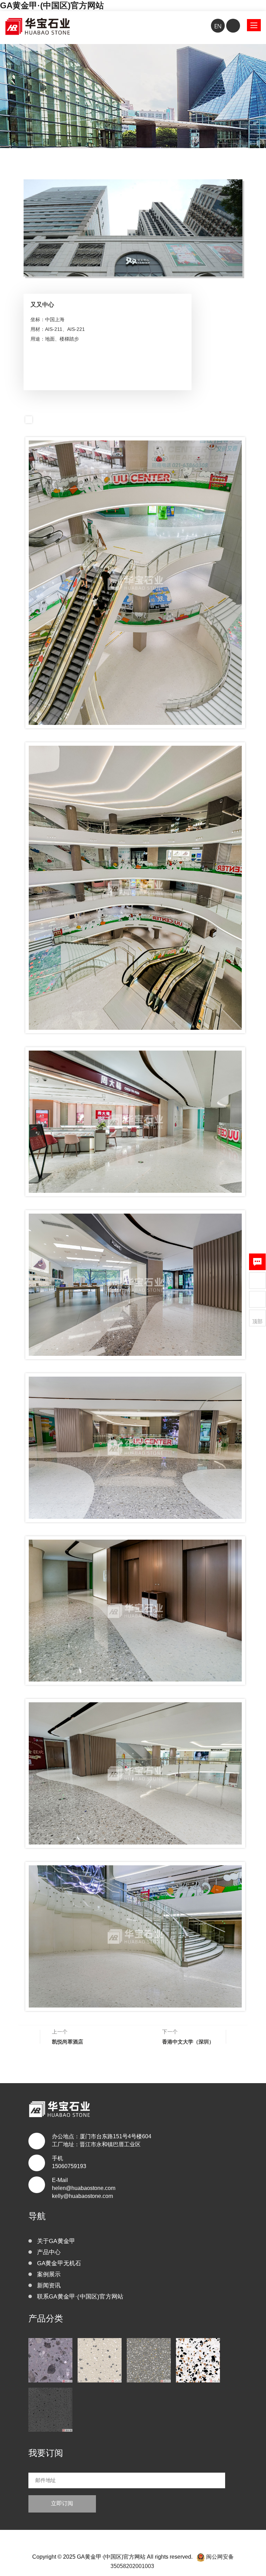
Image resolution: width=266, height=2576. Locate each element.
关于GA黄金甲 (56, 2241)
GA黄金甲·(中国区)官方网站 (52, 5)
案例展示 (49, 2274)
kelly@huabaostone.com (82, 2196)
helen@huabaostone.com (84, 2188)
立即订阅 (62, 2503)
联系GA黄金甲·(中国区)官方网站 (80, 2297)
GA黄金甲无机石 (59, 2263)
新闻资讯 (49, 2286)
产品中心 (49, 2252)
